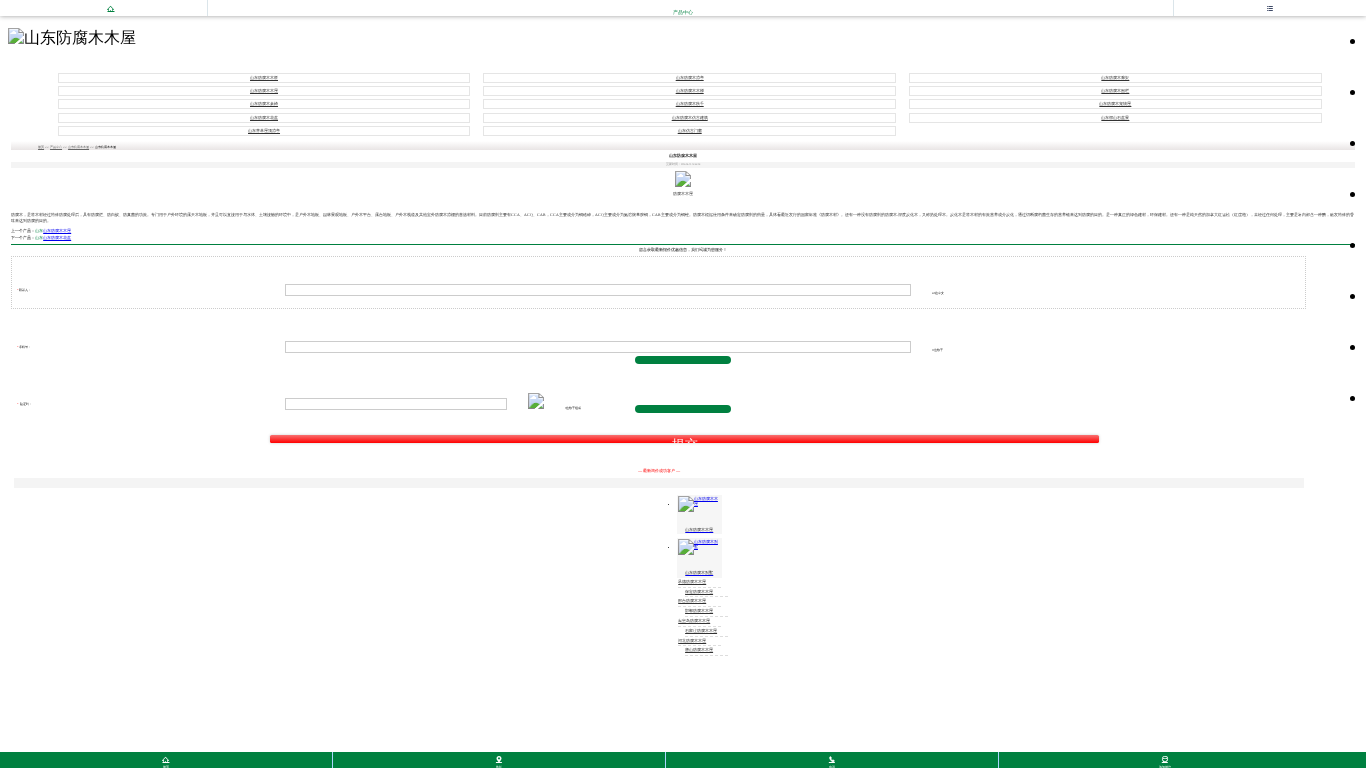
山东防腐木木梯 (690, 91)
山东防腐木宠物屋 (1115, 104)
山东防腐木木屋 (264, 91)
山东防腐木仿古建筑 (690, 118)
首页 (41, 147)
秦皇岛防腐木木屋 (694, 621)
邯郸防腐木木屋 (699, 611)
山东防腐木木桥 (264, 78)
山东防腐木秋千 (690, 104)
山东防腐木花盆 (264, 118)
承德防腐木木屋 (692, 582)
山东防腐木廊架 (1115, 78)
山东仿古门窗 (690, 131)
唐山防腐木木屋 (699, 650)
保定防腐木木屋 (699, 592)
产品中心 (56, 147)
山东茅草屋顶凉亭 (264, 131)
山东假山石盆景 (1115, 118)
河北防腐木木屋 (692, 641)
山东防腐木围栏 (1115, 91)
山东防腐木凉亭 (690, 78)
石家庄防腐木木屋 (701, 631)
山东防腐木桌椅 (264, 104)
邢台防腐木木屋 (692, 601)
